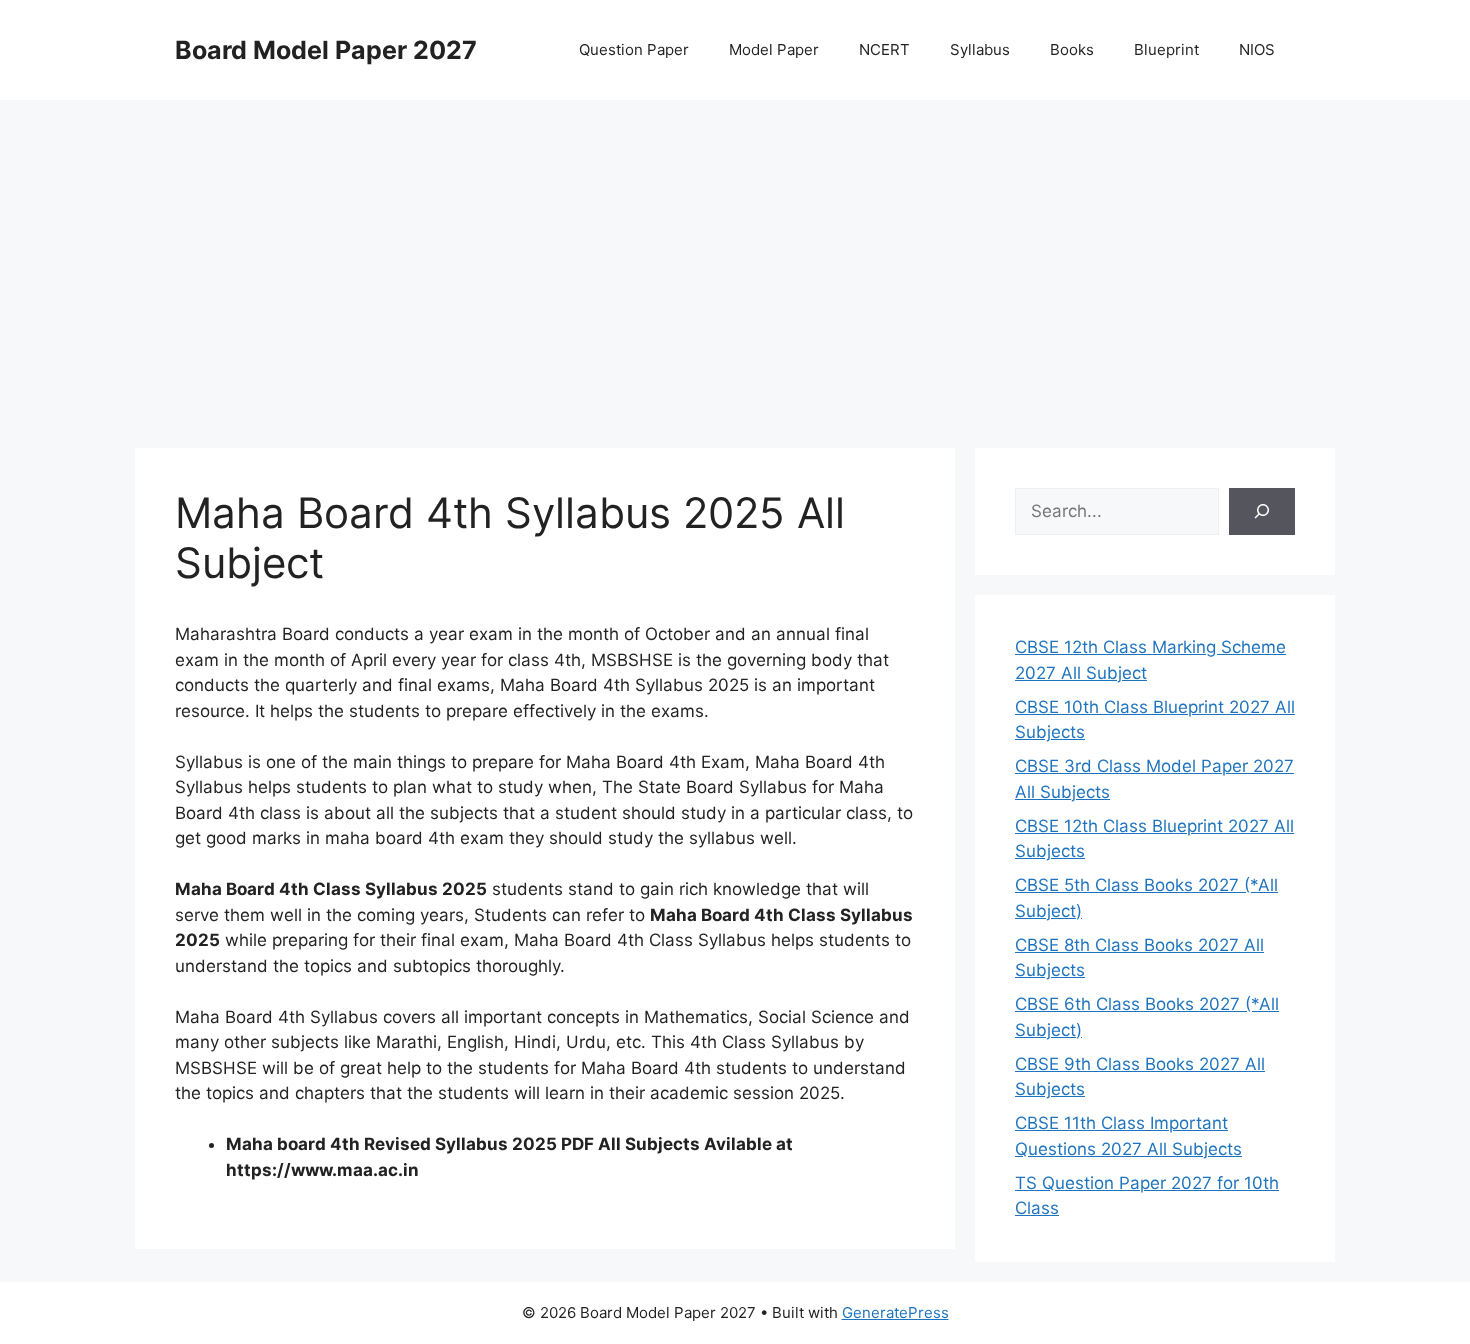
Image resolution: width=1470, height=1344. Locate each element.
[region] (735, 260)
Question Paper (634, 49)
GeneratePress (895, 1312)
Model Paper (774, 49)
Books (1072, 49)
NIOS (1257, 49)
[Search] (1262, 512)
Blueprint (1166, 49)
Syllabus (980, 49)
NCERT (884, 49)
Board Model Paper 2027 (326, 50)
